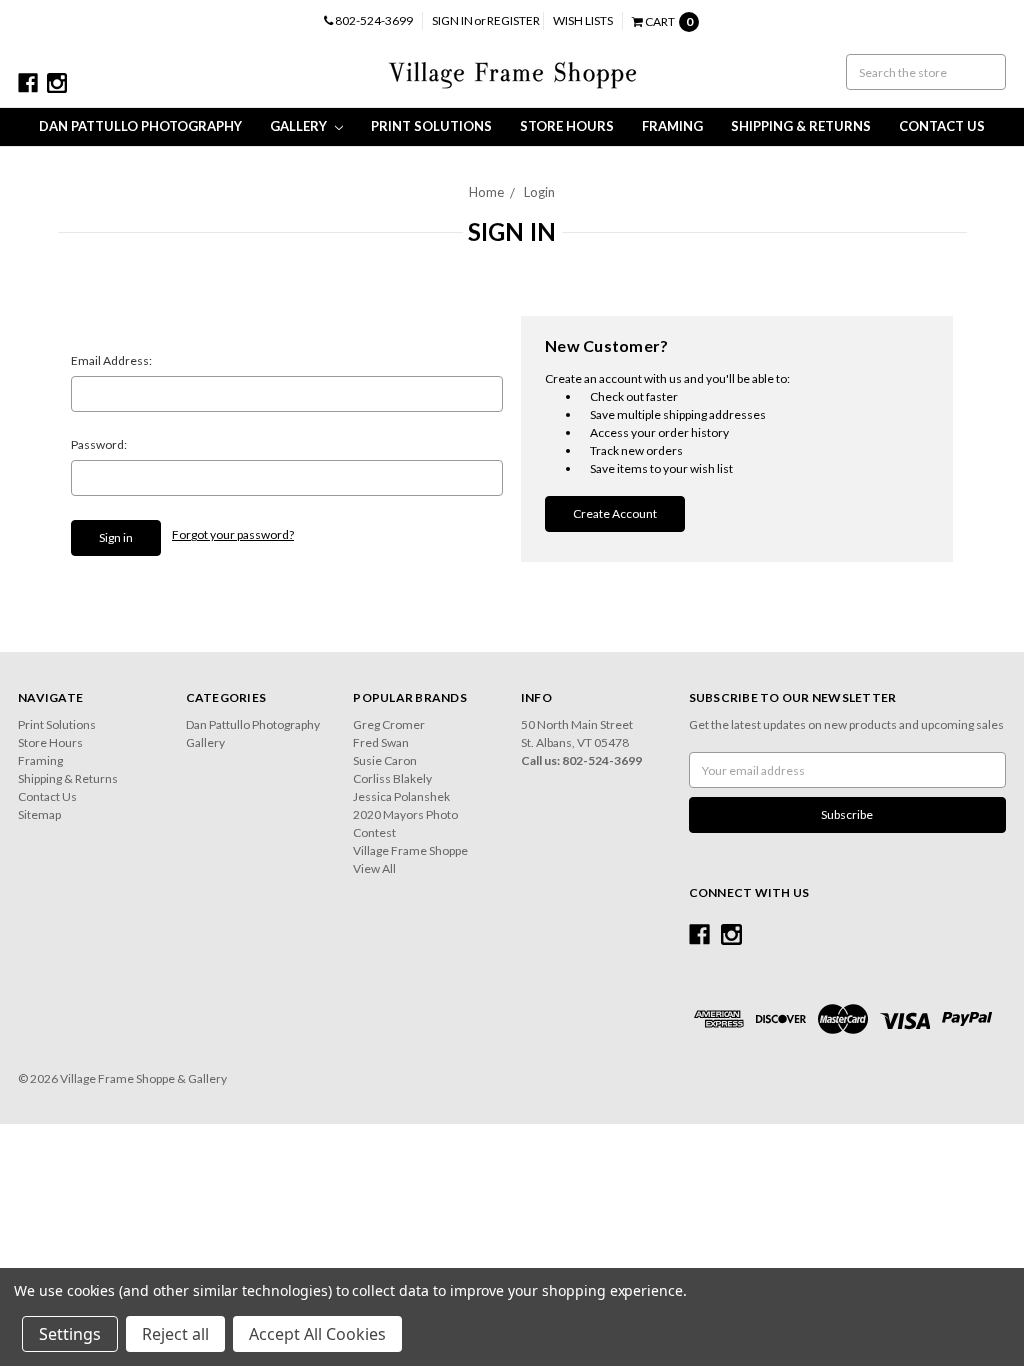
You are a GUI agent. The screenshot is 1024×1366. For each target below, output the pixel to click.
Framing (672, 126)
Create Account (615, 513)
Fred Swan (381, 742)
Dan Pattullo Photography (140, 126)
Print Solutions (431, 126)
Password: (99, 444)
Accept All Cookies (317, 1334)
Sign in (452, 20)
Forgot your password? (233, 534)
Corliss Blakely (392, 778)
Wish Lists (583, 20)
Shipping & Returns (801, 126)
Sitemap (39, 814)
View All (374, 868)
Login (539, 192)
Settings (70, 1334)
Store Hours (567, 126)
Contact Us (942, 126)
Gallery (300, 126)
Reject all (175, 1334)
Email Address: (111, 360)
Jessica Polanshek (401, 796)
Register (513, 20)
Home (486, 192)
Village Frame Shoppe (410, 850)
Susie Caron (385, 760)
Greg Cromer (389, 724)
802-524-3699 (373, 20)
